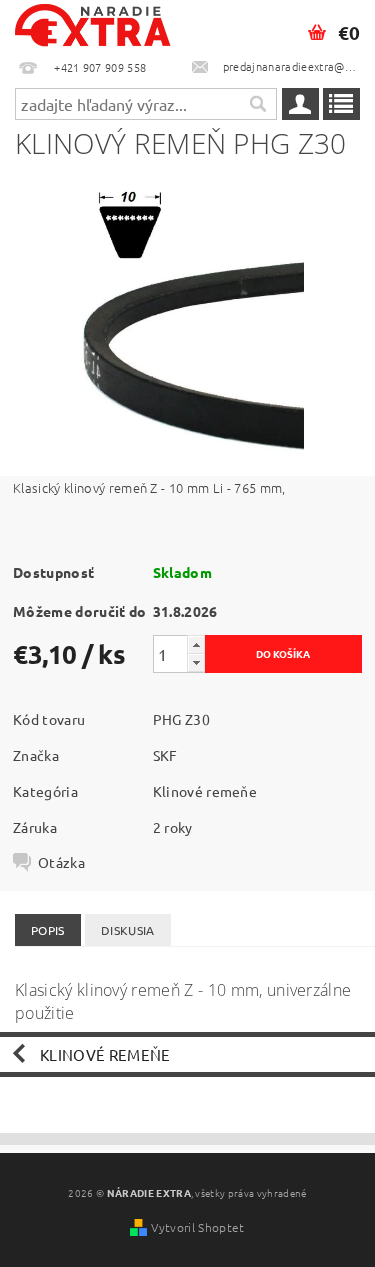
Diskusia (128, 930)
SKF (165, 755)
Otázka (61, 862)
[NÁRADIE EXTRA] (94, 26)
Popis (48, 930)
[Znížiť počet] (196, 662)
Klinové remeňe (205, 791)
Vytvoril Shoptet (197, 1227)
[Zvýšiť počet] (196, 644)
